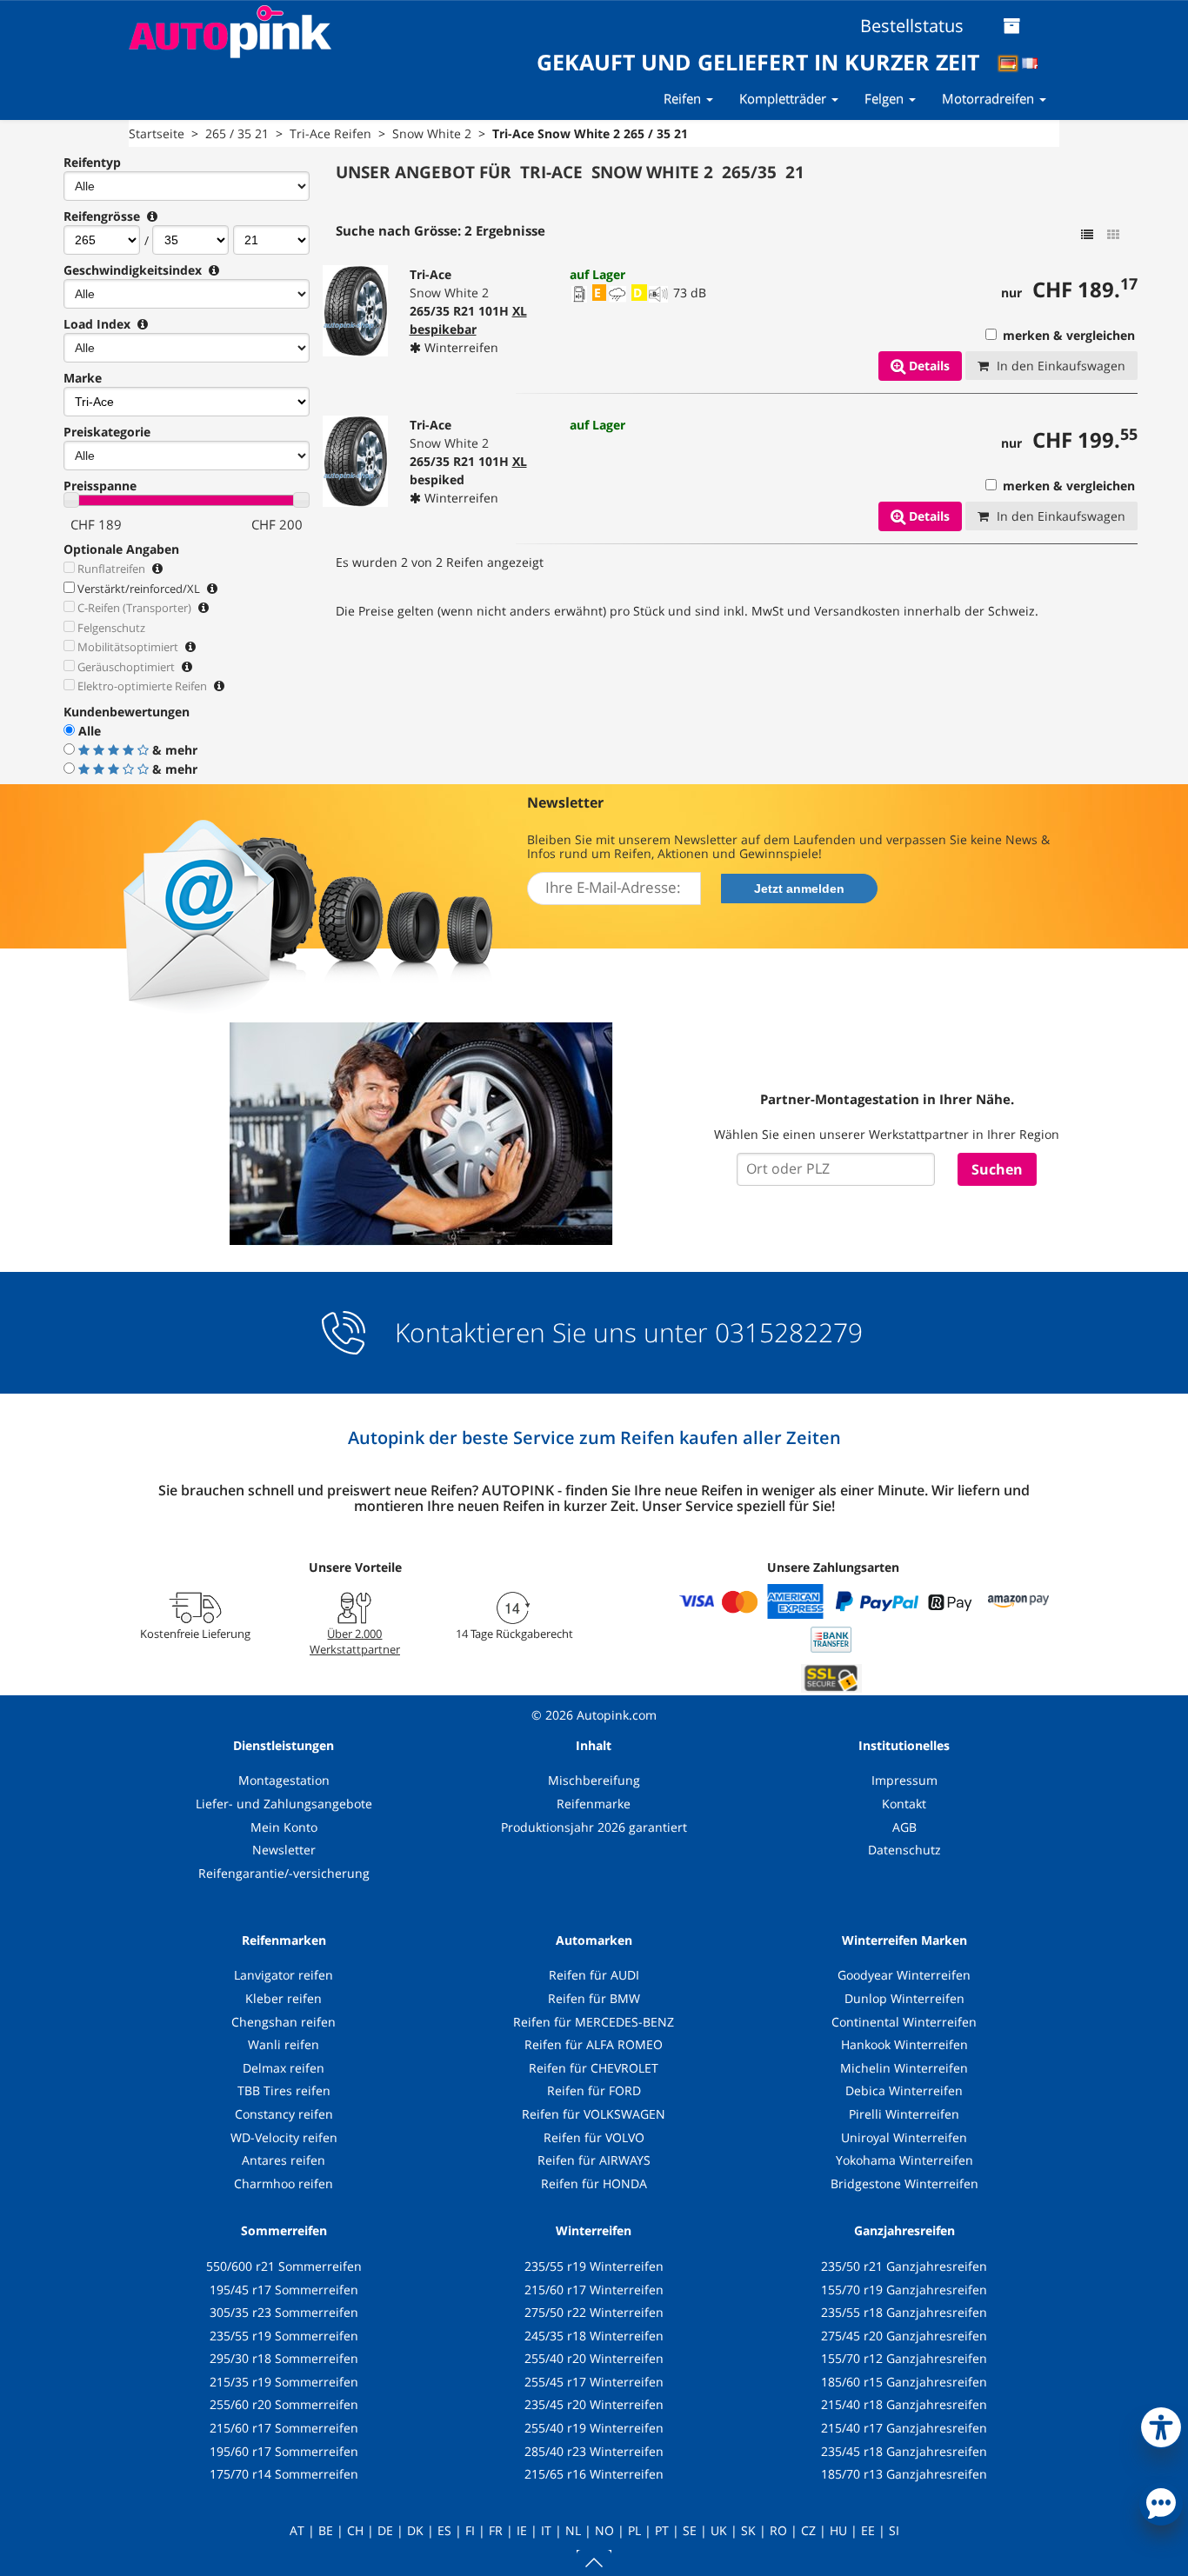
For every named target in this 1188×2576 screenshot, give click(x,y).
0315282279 (785, 1332)
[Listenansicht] (1087, 235)
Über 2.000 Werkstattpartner (355, 1641)
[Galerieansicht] (1113, 235)
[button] (1161, 2424)
